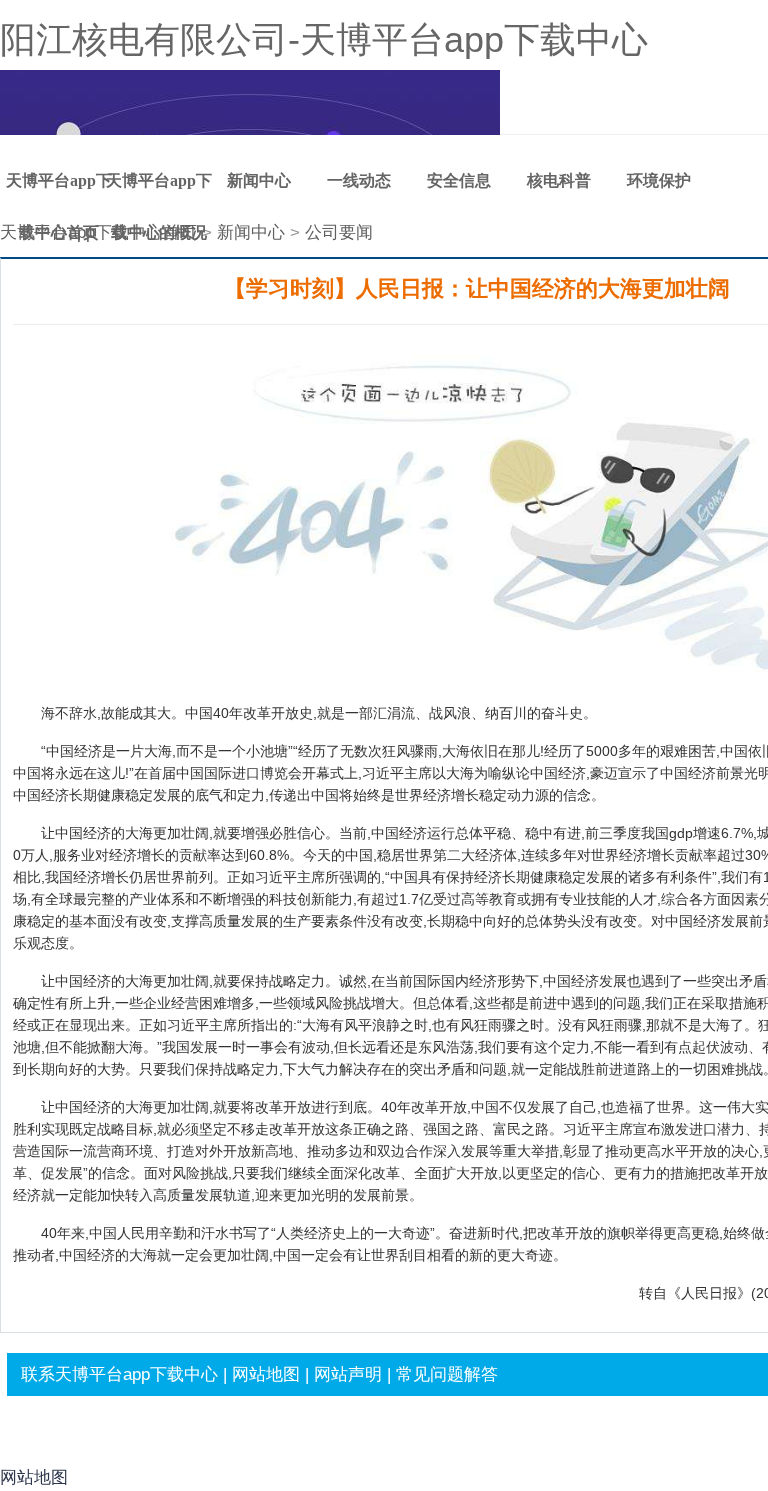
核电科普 (559, 180)
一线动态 (359, 180)
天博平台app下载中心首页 (59, 189)
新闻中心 (259, 180)
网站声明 (348, 1374)
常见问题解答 (447, 1374)
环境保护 (659, 180)
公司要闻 (339, 232)
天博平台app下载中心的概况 (159, 189)
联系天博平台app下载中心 (119, 1374)
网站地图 (266, 1374)
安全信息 (459, 180)
